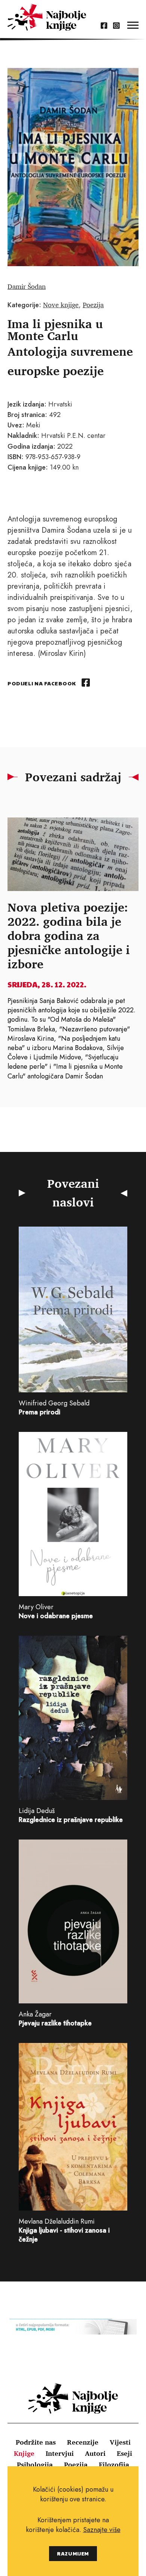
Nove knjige (61, 305)
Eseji (124, 2453)
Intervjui (60, 2453)
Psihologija (35, 2464)
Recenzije (83, 2442)
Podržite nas (36, 2442)
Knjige (24, 2453)
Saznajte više (102, 2530)
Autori (95, 2453)
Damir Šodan (27, 286)
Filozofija (114, 2464)
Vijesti (120, 2442)
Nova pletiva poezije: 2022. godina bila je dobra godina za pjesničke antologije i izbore (69, 935)
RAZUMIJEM (73, 2553)
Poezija (93, 305)
